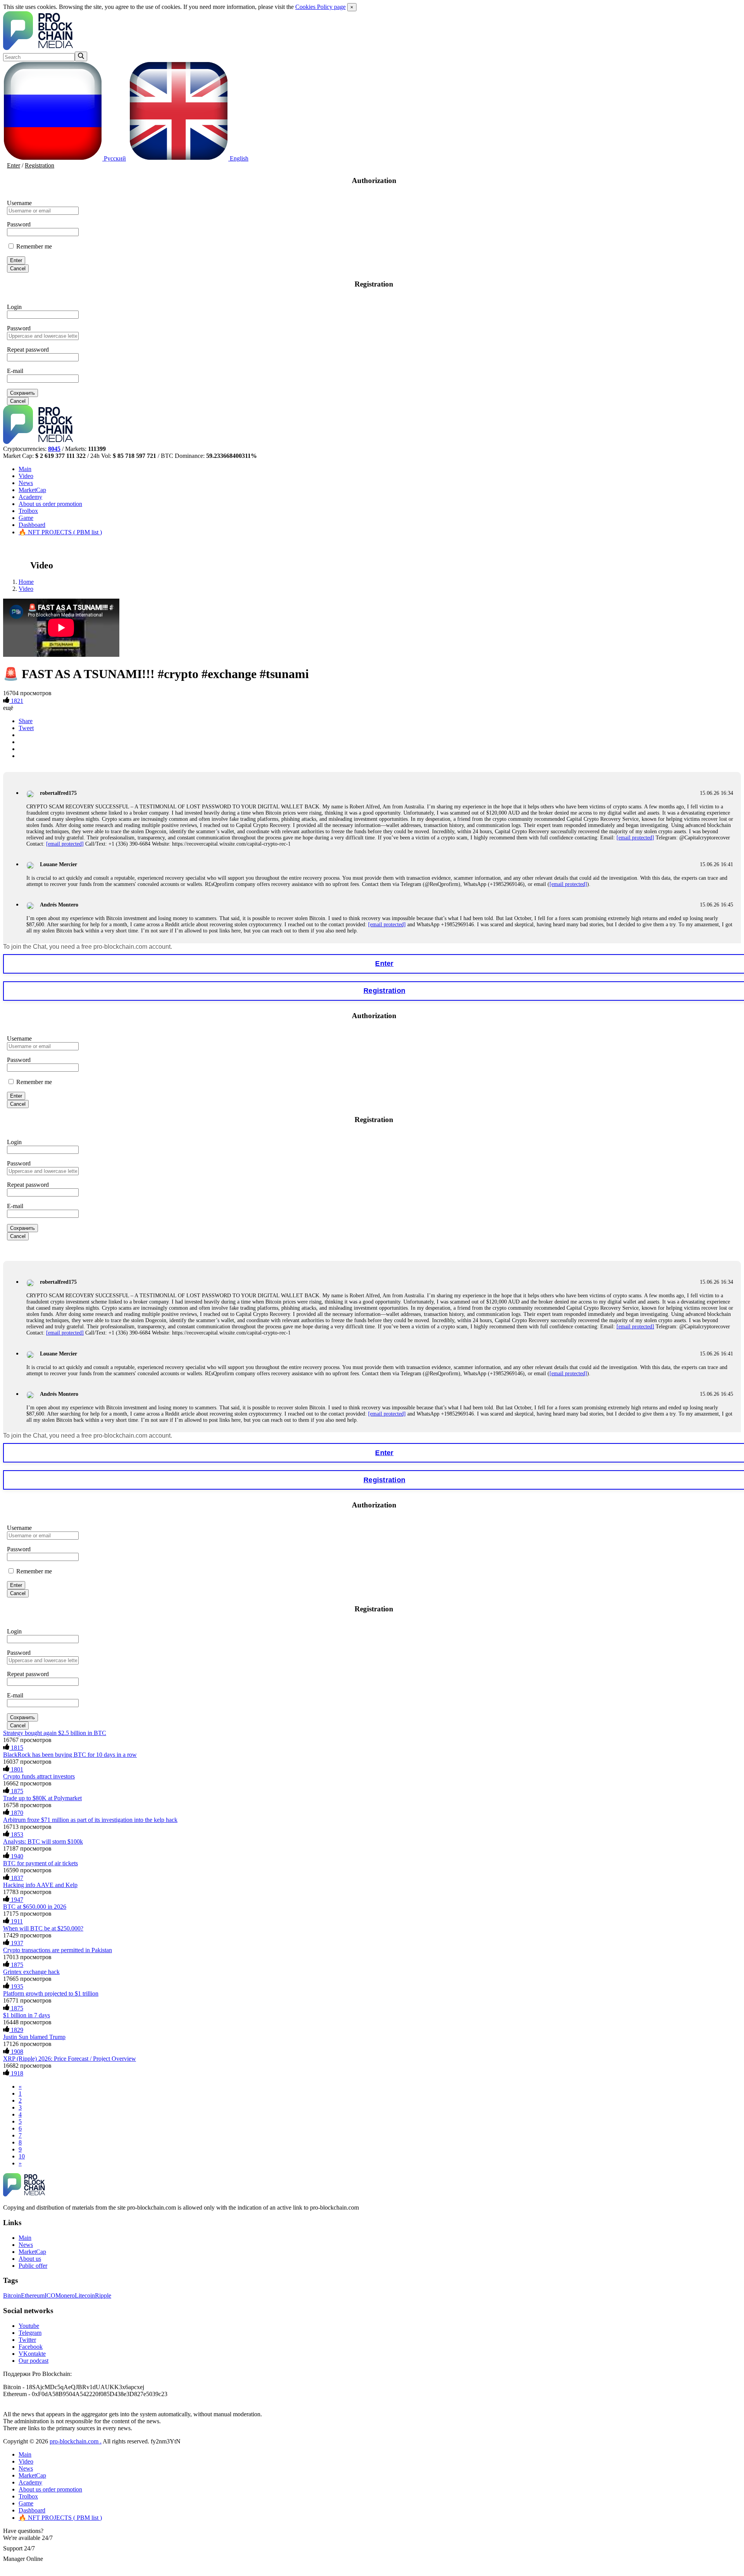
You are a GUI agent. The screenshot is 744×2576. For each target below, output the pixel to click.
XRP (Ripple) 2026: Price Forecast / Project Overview (70, 2059)
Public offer (33, 2266)
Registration (40, 165)
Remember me (33, 246)
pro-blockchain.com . (76, 2441)
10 (22, 2156)
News (26, 483)
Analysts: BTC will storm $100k (43, 1841)
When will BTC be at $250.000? (43, 1928)
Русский (114, 158)
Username (19, 203)
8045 (54, 449)
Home (26, 582)
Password (19, 224)
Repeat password (28, 350)
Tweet (26, 728)
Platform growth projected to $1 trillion (51, 1993)
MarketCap (32, 490)
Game (26, 518)
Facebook (31, 2347)
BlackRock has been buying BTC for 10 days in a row (70, 1755)
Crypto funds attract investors (39, 1776)
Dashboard (32, 525)
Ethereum (33, 2295)
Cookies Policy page (320, 7)
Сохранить (22, 393)
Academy (30, 497)
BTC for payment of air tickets (40, 1863)
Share (26, 721)
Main (25, 469)
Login (14, 307)
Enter (14, 165)
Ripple (103, 2295)
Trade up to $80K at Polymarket (42, 1798)
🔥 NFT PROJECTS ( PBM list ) (60, 532)
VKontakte (32, 2354)
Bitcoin (12, 2295)
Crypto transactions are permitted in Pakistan (58, 1950)
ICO (50, 2295)
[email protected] (635, 838)
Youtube (29, 2326)
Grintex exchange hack (31, 1972)
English (238, 158)
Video (26, 476)
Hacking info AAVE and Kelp (40, 1885)
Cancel (18, 268)
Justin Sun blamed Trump (34, 2037)
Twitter (27, 2340)
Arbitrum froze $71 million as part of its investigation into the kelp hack (90, 1820)
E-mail (15, 371)
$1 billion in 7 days (27, 2015)
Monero (65, 2295)
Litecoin (85, 2295)
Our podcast (34, 2361)
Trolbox (28, 511)
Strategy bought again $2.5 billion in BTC (55, 1733)
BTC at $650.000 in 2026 (35, 1907)
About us (50, 504)
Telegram (30, 2333)
